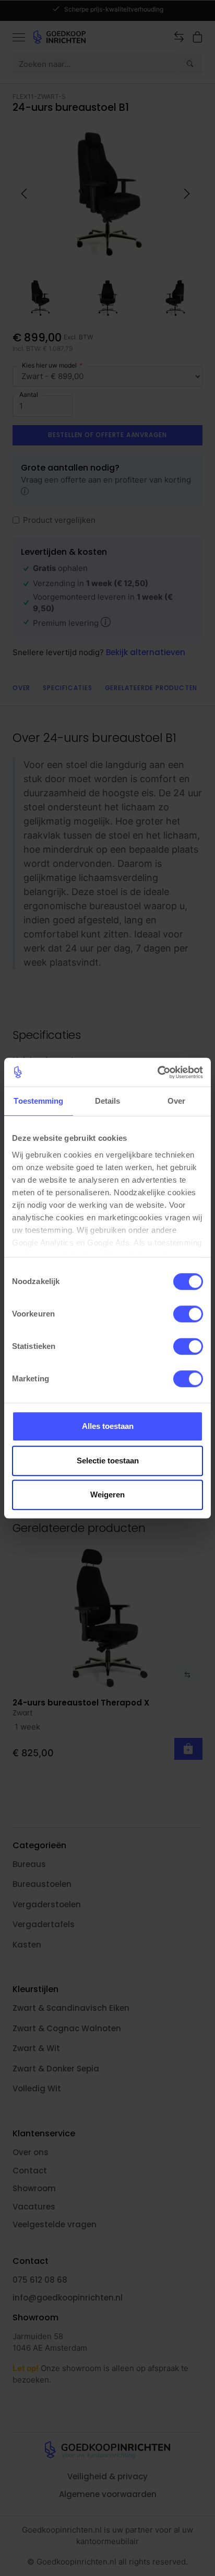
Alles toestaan (108, 1426)
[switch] (188, 1314)
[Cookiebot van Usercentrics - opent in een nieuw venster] (157, 1072)
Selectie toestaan (108, 1461)
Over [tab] (176, 1101)
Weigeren (107, 1495)
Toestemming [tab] (38, 1101)
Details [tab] (108, 1101)
